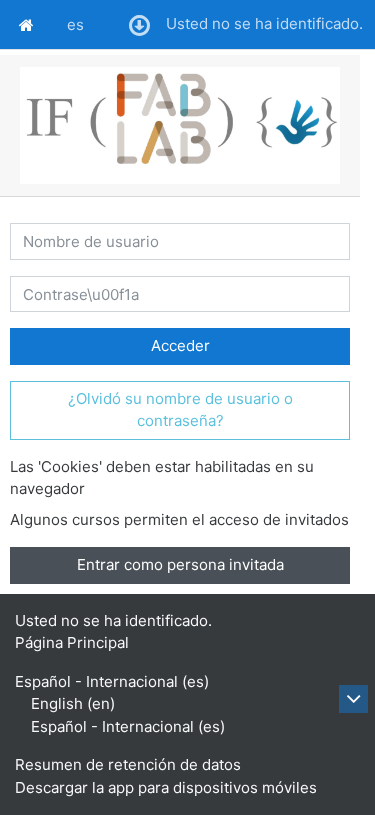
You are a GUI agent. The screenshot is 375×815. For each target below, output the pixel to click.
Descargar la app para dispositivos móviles (166, 787)
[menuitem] (27, 24)
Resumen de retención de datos (128, 764)
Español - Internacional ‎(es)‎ (112, 681)
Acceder (180, 345)
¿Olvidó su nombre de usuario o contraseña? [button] (180, 410)
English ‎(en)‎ (73, 703)
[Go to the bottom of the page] (353, 699)
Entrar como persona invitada (180, 564)
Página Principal (72, 642)
